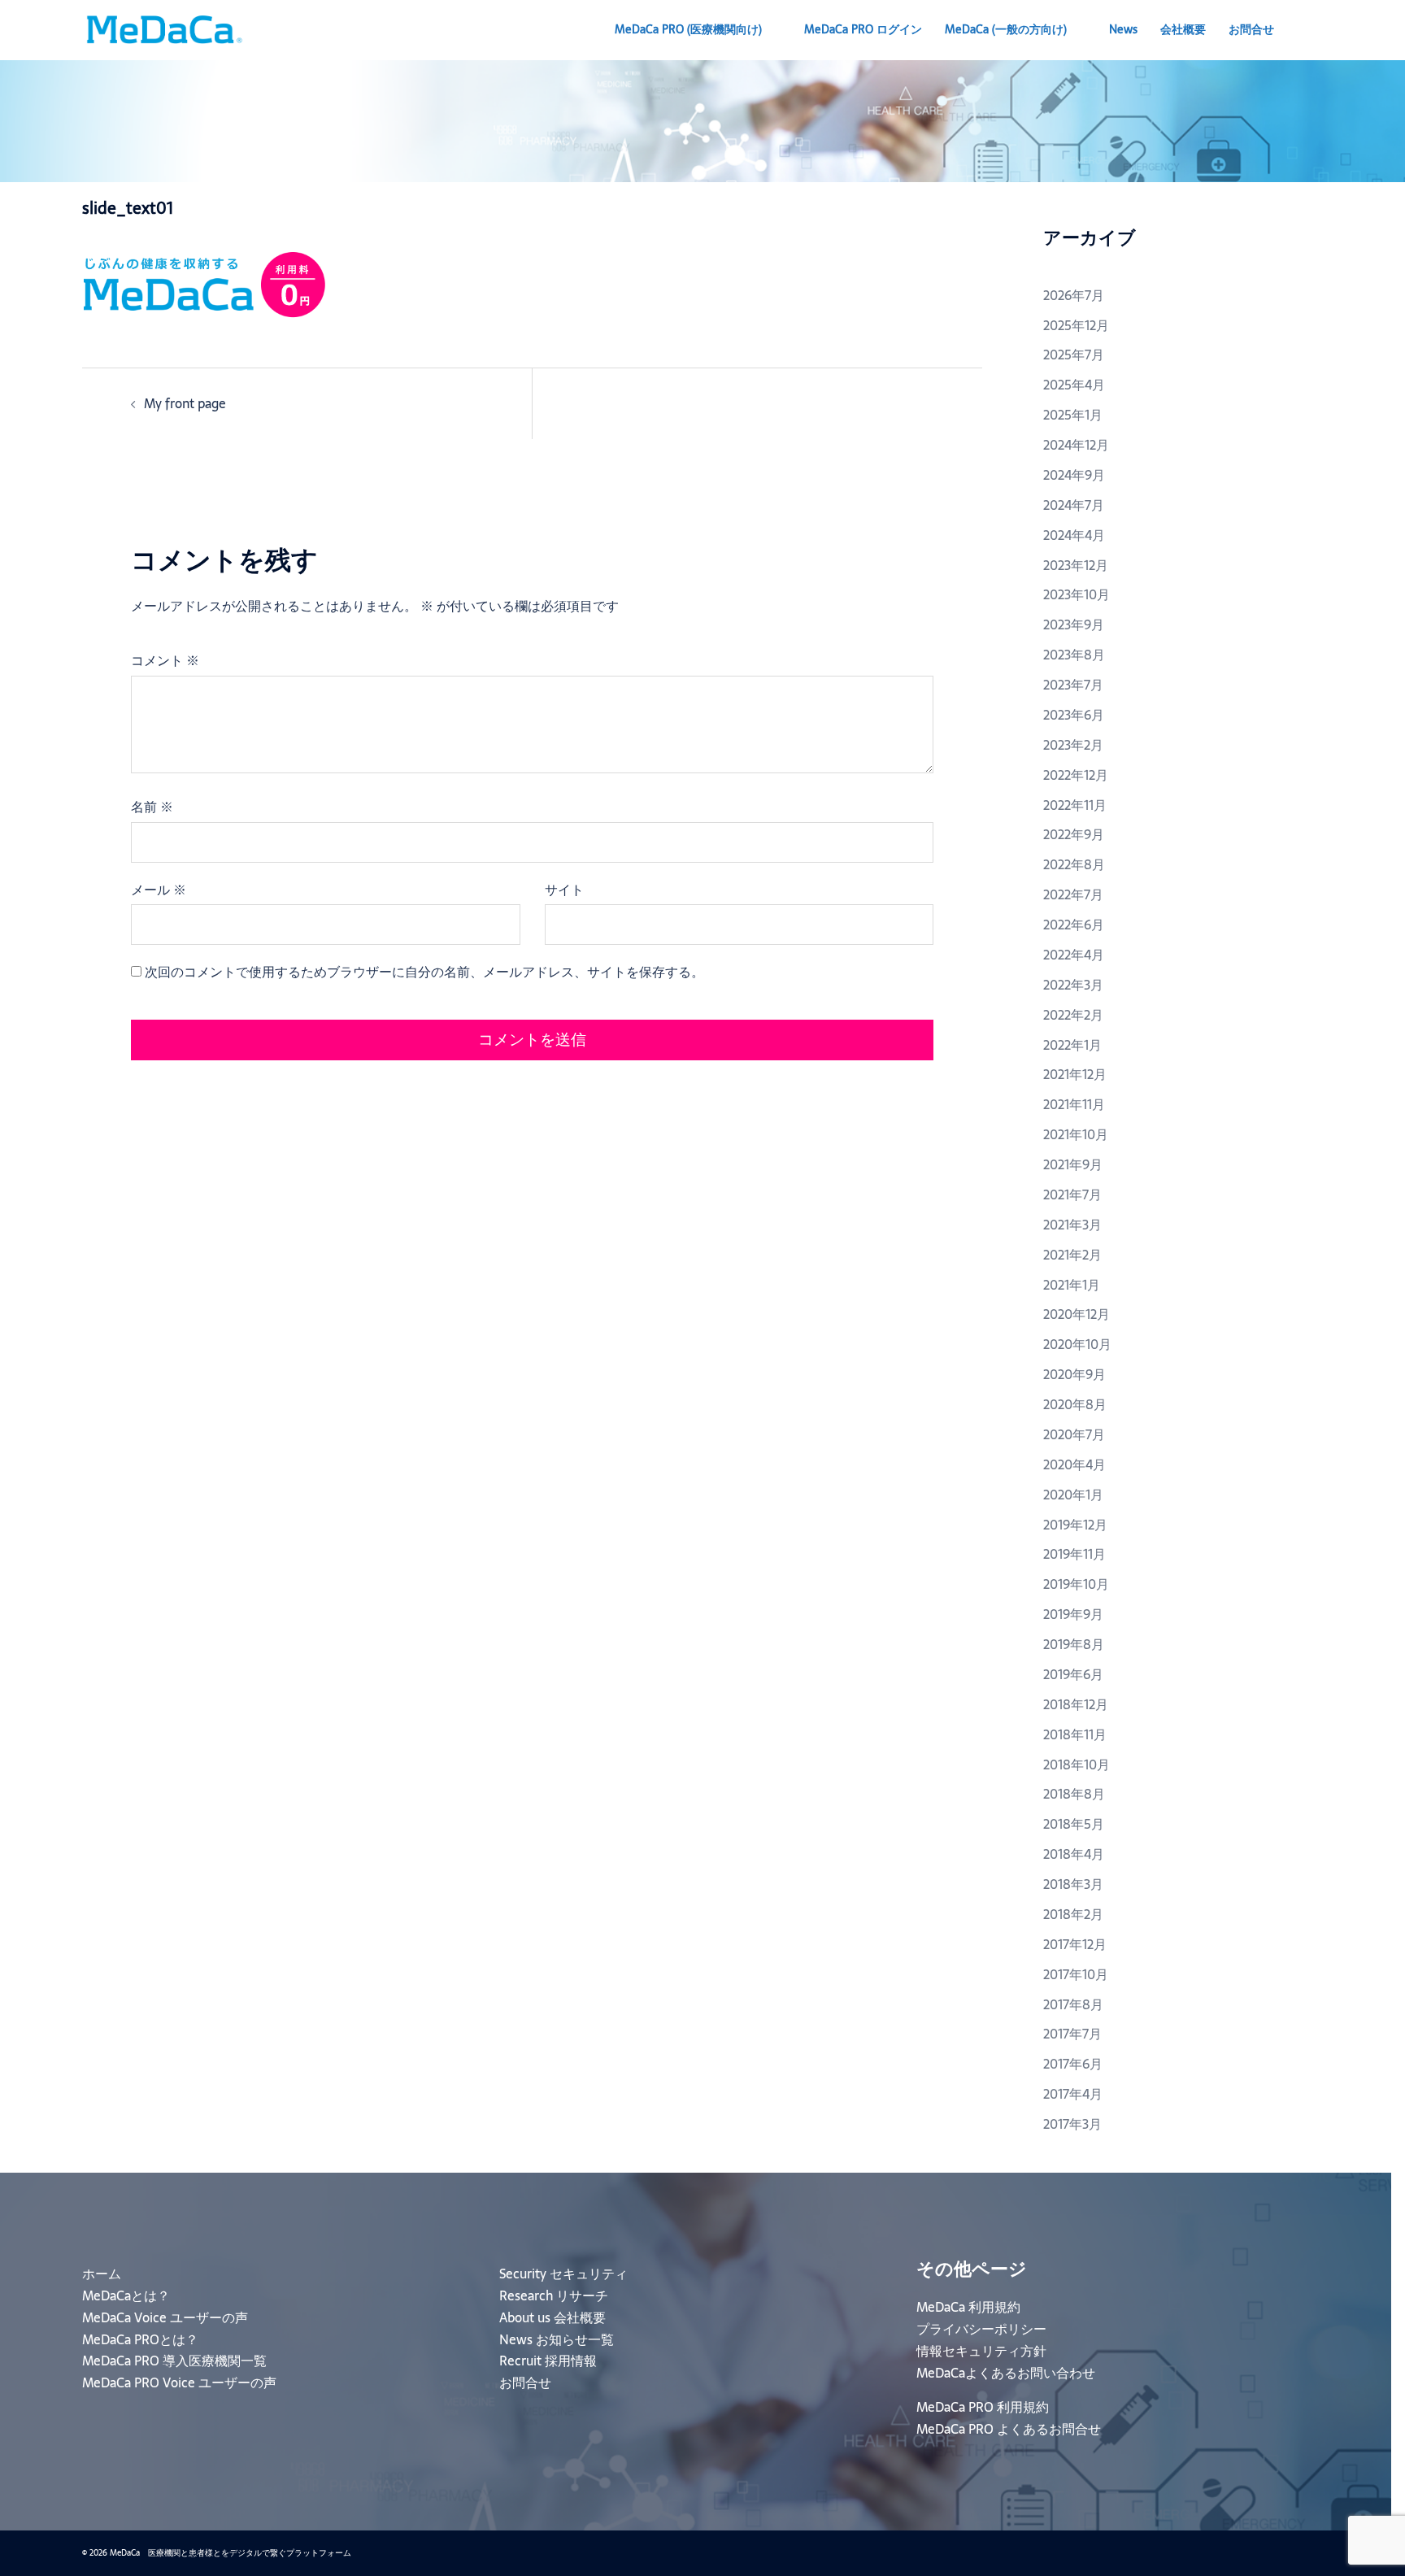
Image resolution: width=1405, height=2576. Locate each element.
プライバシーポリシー (981, 2329)
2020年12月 (1077, 1314)
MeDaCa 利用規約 (968, 2307)
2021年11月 (1074, 1104)
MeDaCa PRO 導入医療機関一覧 (174, 2361)
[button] (1316, 30)
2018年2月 (1073, 1914)
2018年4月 (1074, 1854)
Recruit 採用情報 (548, 2361)
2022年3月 (1073, 985)
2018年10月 (1077, 1764)
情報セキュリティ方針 (981, 2351)
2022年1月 (1072, 1045)
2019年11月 (1074, 1554)
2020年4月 (1074, 1464)
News (1123, 29)
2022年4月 (1074, 955)
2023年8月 (1074, 655)
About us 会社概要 (552, 2317)
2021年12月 (1075, 1074)
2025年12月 (1076, 325)
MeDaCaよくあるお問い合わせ (1006, 2373)
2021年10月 (1076, 1134)
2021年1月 (1072, 1285)
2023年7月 (1073, 685)
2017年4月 (1073, 2094)
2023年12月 (1076, 565)
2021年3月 (1072, 1225)
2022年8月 (1074, 864)
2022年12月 (1076, 775)
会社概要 (1183, 29)
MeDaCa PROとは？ (140, 2339)
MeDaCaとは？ (126, 2295)
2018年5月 (1074, 1824)
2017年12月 (1075, 1944)
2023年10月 (1077, 594)
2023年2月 (1073, 745)
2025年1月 (1073, 415)
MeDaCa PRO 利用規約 (983, 2407)
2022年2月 (1073, 1015)
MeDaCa (1006, 29)
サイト (564, 890)
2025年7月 (1074, 355)
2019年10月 (1076, 1584)
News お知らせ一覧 (557, 2339)
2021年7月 (1072, 1194)
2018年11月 (1075, 1734)
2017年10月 (1076, 1974)
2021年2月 (1072, 1255)
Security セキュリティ (563, 2274)
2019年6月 (1073, 1674)
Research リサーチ (554, 2295)
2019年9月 (1073, 1614)
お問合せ (1251, 29)
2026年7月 (1074, 295)
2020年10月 (1077, 1344)
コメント (165, 660)
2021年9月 (1073, 1164)
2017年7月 (1072, 2034)
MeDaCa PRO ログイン (863, 29)
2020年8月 (1075, 1404)
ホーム (102, 2274)
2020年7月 (1074, 1434)
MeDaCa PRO (688, 29)
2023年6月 (1074, 715)
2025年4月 (1074, 385)
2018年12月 (1076, 1704)
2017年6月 (1073, 2064)
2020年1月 (1073, 1495)
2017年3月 (1072, 2124)
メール (159, 890)
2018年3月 (1073, 1884)
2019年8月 (1074, 1644)
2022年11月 (1075, 805)
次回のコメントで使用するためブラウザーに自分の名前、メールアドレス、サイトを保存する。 (424, 972)
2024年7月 (1074, 505)
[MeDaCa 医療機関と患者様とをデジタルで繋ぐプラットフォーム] (163, 28)
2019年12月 (1075, 1525)
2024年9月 (1074, 475)
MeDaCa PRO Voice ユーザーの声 (179, 2382)
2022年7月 (1073, 894)
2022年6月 (1074, 925)
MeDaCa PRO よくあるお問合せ (1009, 2429)
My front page (185, 403)
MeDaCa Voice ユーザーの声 (165, 2317)
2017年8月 (1073, 2004)
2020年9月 (1074, 1374)
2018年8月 (1074, 1794)
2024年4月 (1074, 535)
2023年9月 (1074, 624)
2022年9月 (1074, 834)
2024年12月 (1076, 445)
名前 (152, 807)
